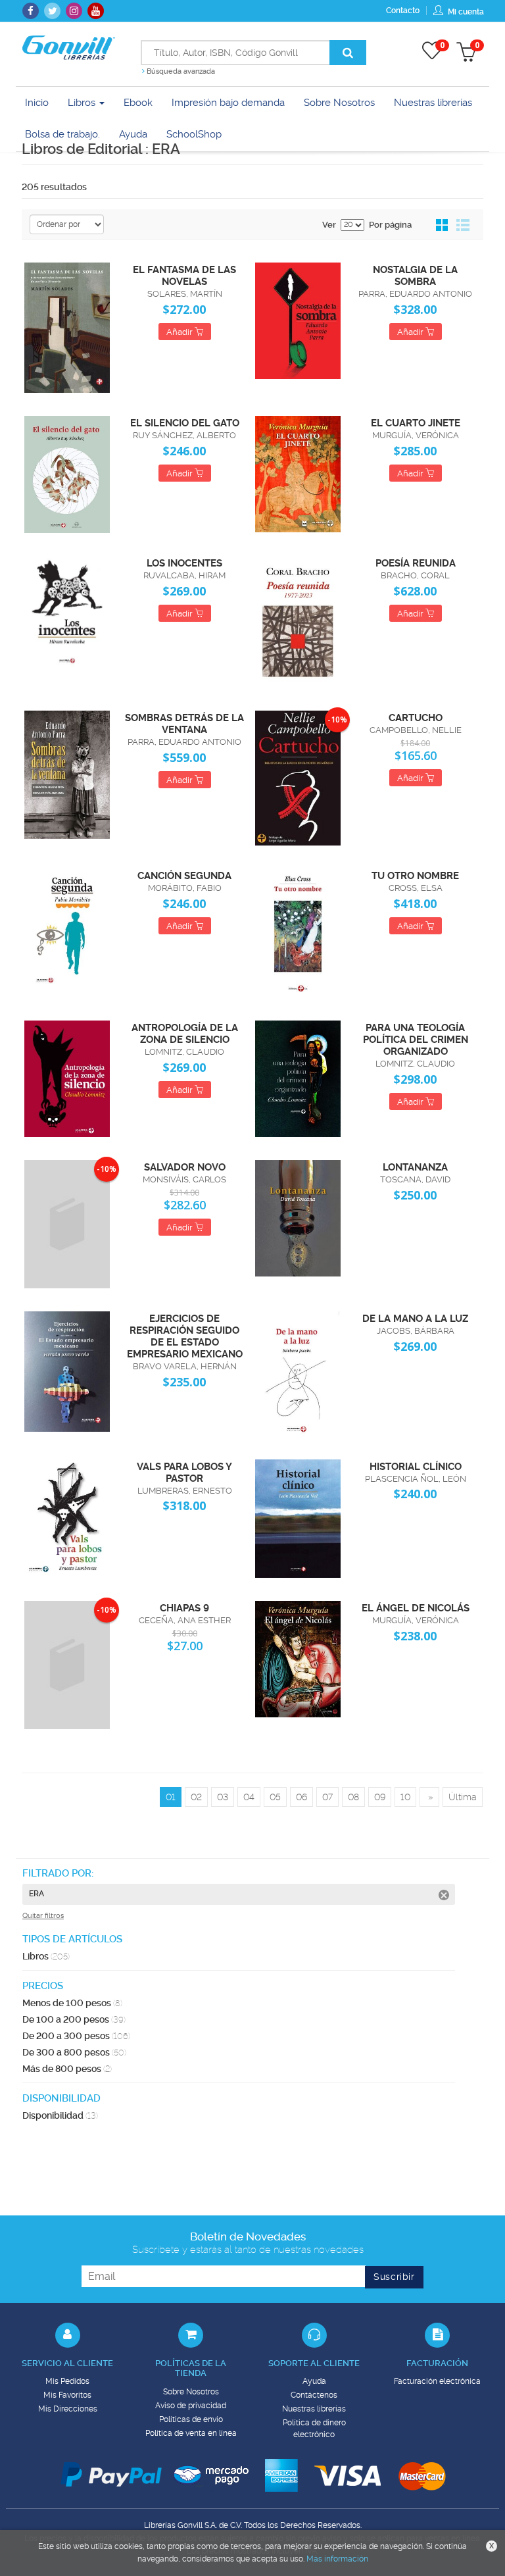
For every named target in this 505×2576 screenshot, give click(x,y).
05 (275, 1797)
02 (196, 1797)
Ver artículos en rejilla (443, 226)
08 (353, 1797)
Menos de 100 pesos (72, 2003)
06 (301, 1797)
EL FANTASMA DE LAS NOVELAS (184, 276)
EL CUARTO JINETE (416, 423)
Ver (329, 225)
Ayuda (314, 2381)
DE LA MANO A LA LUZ (415, 1319)
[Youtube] (96, 11)
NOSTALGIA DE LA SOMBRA (415, 276)
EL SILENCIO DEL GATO (185, 423)
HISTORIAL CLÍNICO (416, 1467)
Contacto (403, 11)
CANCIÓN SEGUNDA (184, 876)
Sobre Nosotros (191, 2392)
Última (463, 1797)
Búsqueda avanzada (180, 71)
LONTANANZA (415, 1167)
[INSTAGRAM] (74, 11)
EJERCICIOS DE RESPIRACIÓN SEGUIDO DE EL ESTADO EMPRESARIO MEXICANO (185, 1336)
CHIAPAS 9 (184, 1608)
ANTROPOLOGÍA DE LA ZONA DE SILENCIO (185, 1034)
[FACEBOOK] (31, 11)
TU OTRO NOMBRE (415, 876)
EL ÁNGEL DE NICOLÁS (416, 1608)
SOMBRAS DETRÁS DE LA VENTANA (184, 724)
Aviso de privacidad (191, 2406)
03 (223, 1797)
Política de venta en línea (191, 2433)
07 (327, 1797)
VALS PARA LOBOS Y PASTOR (184, 1473)
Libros (83, 103)
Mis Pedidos (67, 2381)
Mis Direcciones (68, 2409)
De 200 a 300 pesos (76, 2036)
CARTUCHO (416, 718)
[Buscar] (348, 53)
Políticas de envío (191, 2419)
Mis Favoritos (67, 2395)
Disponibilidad (60, 2115)
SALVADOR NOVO (185, 1167)
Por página (390, 225)
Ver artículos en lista (463, 226)
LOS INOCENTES (184, 563)
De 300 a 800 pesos (74, 2052)
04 (249, 1797)
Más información (337, 2559)
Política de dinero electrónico (314, 2429)
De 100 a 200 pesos (74, 2019)
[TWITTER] (52, 11)
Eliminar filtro (444, 1895)
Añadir (180, 332)
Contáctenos (314, 2395)
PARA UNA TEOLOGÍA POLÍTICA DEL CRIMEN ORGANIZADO (416, 1040)
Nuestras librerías (314, 2409)
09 (380, 1797)
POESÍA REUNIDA (416, 563)
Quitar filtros (43, 1916)
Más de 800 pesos (67, 2069)
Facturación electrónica (437, 2381)
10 (405, 1797)
